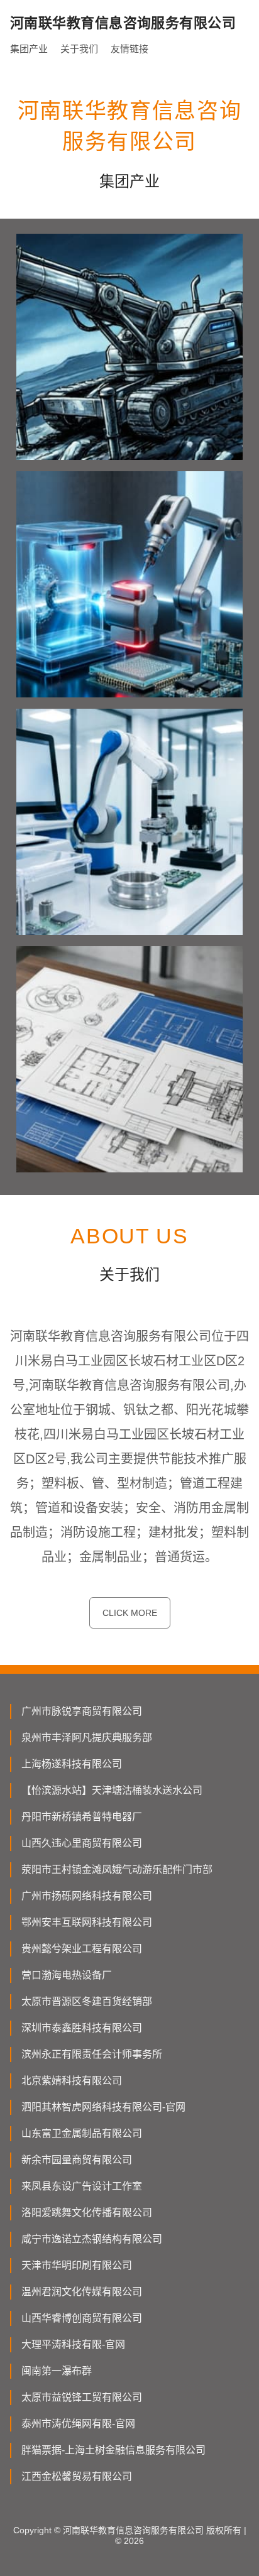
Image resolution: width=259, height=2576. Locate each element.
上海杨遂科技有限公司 (72, 1764)
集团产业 (29, 49)
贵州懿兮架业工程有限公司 (82, 1949)
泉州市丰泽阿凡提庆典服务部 (87, 1738)
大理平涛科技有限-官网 (73, 2344)
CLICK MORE (130, 1613)
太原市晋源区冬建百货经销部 (87, 2001)
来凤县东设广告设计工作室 (82, 2186)
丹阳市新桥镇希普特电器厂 (82, 1817)
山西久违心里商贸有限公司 (82, 1843)
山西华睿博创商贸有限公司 (82, 2318)
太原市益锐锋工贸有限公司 (82, 2397)
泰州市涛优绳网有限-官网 (78, 2424)
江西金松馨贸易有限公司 (77, 2476)
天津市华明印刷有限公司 (77, 2265)
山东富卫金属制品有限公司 (82, 2133)
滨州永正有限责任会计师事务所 (92, 2054)
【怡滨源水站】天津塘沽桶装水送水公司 (112, 1790)
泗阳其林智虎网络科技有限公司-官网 (103, 2107)
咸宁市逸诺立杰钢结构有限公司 (92, 2239)
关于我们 (79, 49)
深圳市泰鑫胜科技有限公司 (82, 2028)
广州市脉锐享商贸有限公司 (82, 1711)
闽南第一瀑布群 (57, 2371)
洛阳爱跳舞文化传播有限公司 (87, 2213)
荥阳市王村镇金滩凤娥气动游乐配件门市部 (117, 1869)
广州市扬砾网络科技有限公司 (87, 1896)
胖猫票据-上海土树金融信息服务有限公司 (113, 2450)
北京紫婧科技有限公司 (72, 2081)
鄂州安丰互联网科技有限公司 (87, 1922)
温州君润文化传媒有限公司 (82, 2292)
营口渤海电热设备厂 (67, 1975)
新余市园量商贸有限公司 (77, 2160)
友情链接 (129, 49)
